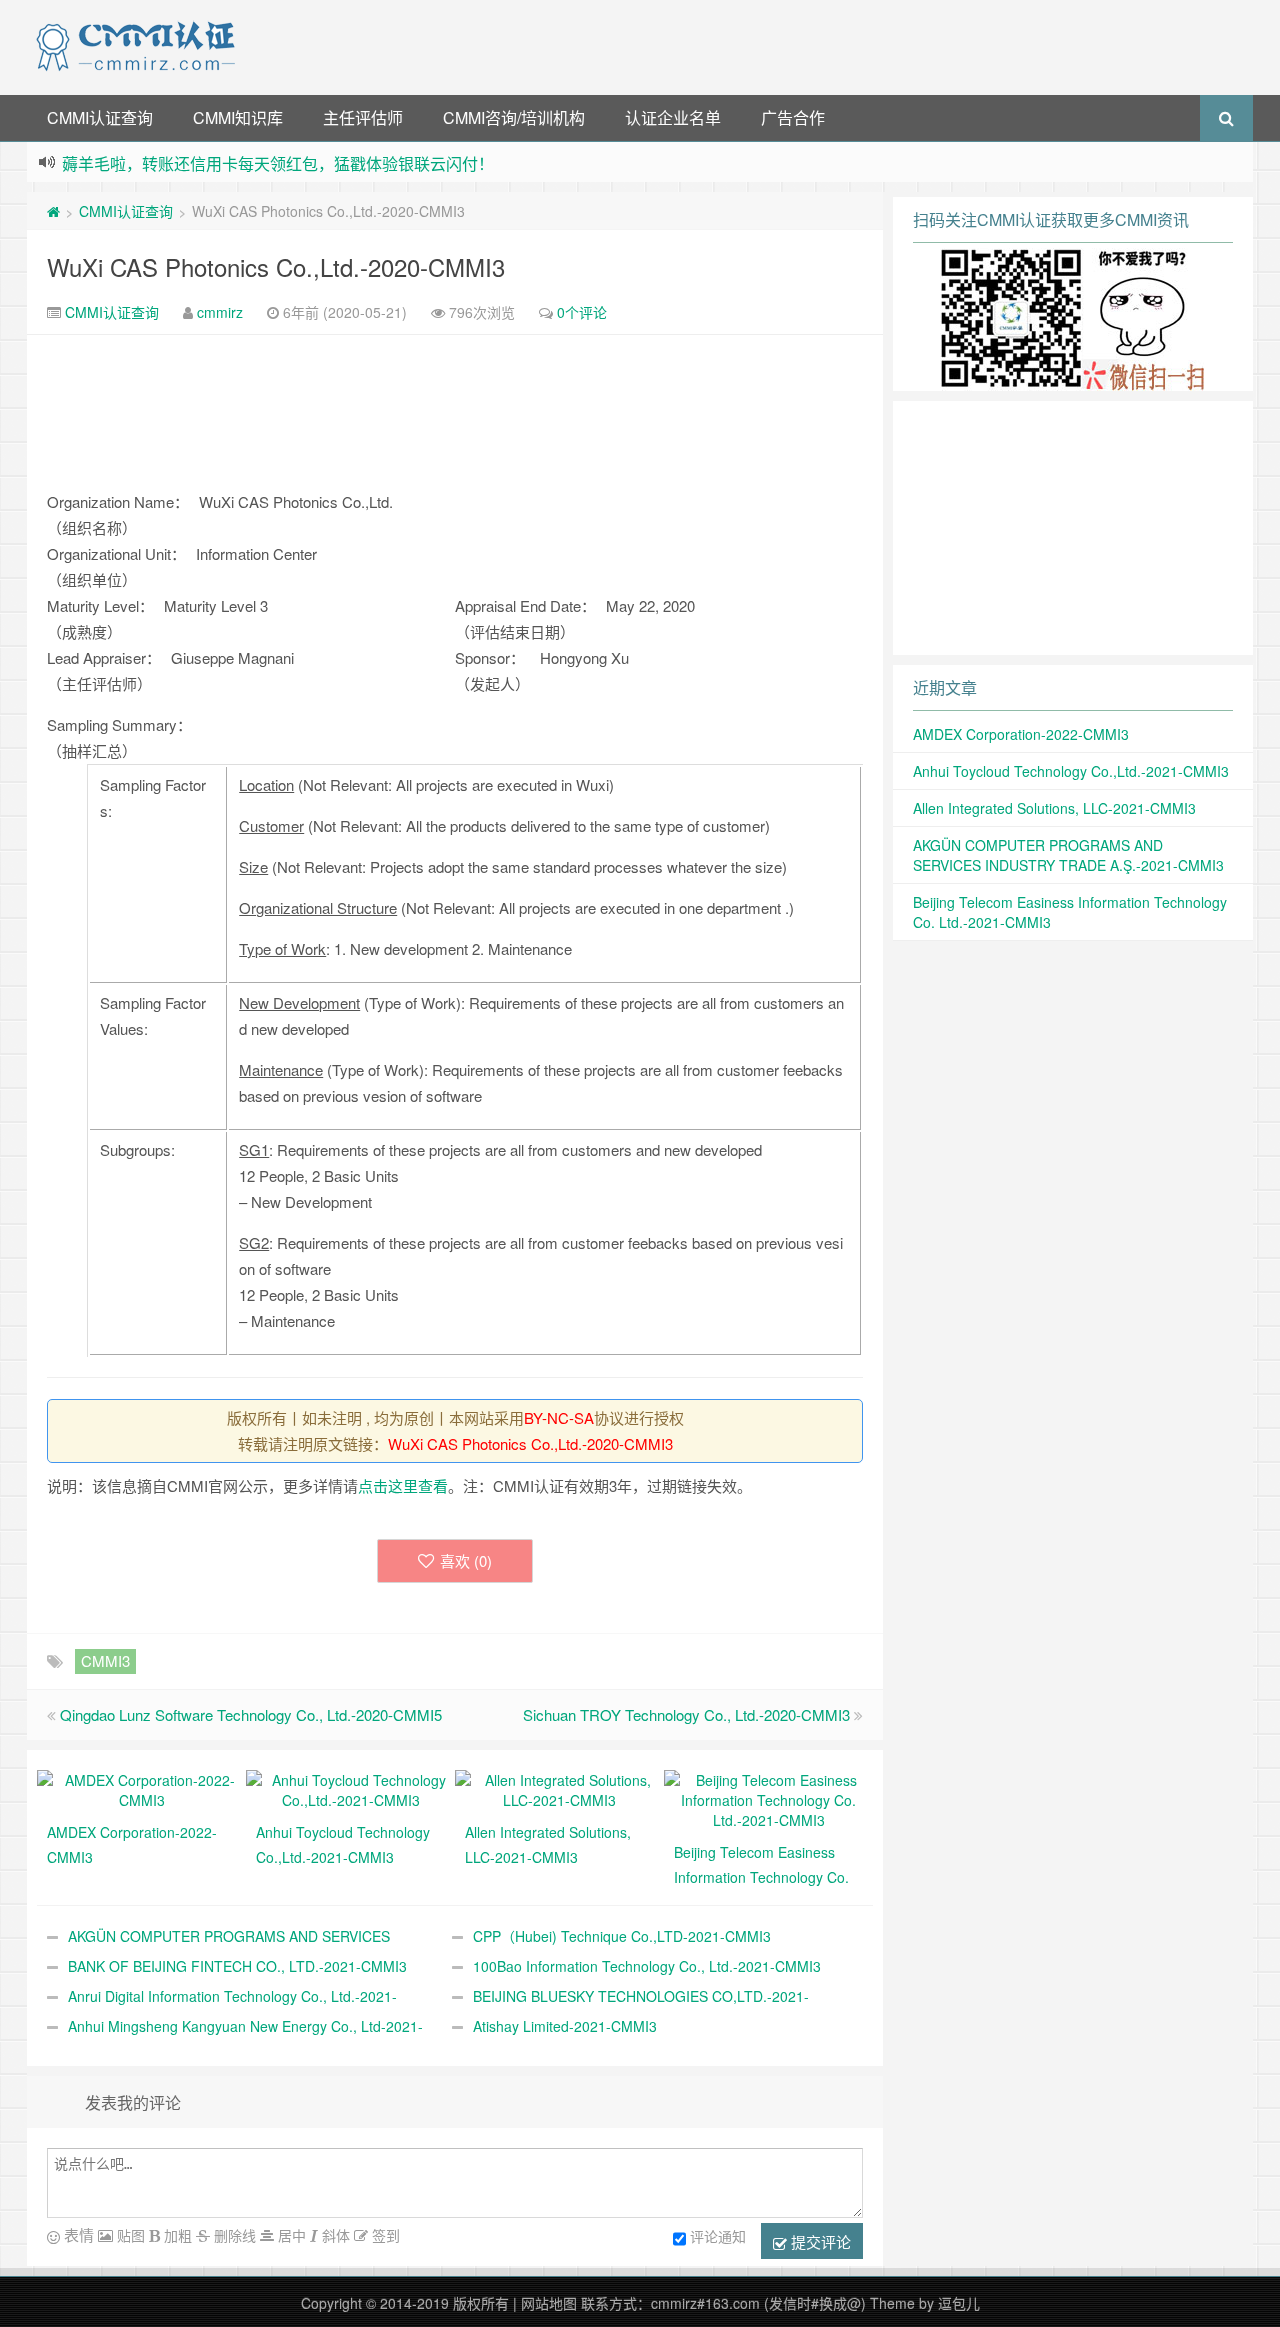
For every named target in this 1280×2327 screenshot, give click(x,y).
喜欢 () (466, 1560)
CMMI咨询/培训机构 (514, 117)
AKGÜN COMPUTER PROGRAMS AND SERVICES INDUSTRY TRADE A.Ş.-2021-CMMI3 (1068, 855)
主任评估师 (363, 117)
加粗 (176, 2235)
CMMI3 (105, 1660)
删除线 (233, 2235)
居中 (290, 2235)
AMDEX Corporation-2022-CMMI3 (1021, 734)
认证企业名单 (673, 117)
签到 (384, 2235)
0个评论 (582, 312)
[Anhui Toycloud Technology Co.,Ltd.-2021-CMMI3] (350, 1788)
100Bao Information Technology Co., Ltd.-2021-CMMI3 (647, 1966)
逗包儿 (959, 2303)
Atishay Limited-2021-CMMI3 (565, 2026)
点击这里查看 (403, 1485)
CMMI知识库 (238, 117)
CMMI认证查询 (100, 117)
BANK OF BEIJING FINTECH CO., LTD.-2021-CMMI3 (237, 1966)
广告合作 (793, 117)
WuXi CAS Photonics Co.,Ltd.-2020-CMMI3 (276, 266)
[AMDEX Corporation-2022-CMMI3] (141, 1788)
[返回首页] (53, 211)
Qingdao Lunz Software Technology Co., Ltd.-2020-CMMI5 (251, 1714)
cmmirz (220, 312)
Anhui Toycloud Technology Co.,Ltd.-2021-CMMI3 (1071, 771)
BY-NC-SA (559, 1417)
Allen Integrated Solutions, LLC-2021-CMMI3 (1054, 808)
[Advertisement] (748, 45)
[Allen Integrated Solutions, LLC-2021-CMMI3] (559, 1788)
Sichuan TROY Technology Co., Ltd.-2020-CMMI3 (686, 1714)
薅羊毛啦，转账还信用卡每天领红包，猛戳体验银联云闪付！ (278, 163)
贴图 (129, 2235)
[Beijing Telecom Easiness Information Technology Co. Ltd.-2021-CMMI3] (768, 1798)
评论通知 (718, 2236)
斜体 (334, 2235)
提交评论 (819, 2241)
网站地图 (549, 2303)
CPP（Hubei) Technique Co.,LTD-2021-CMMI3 (622, 1936)
